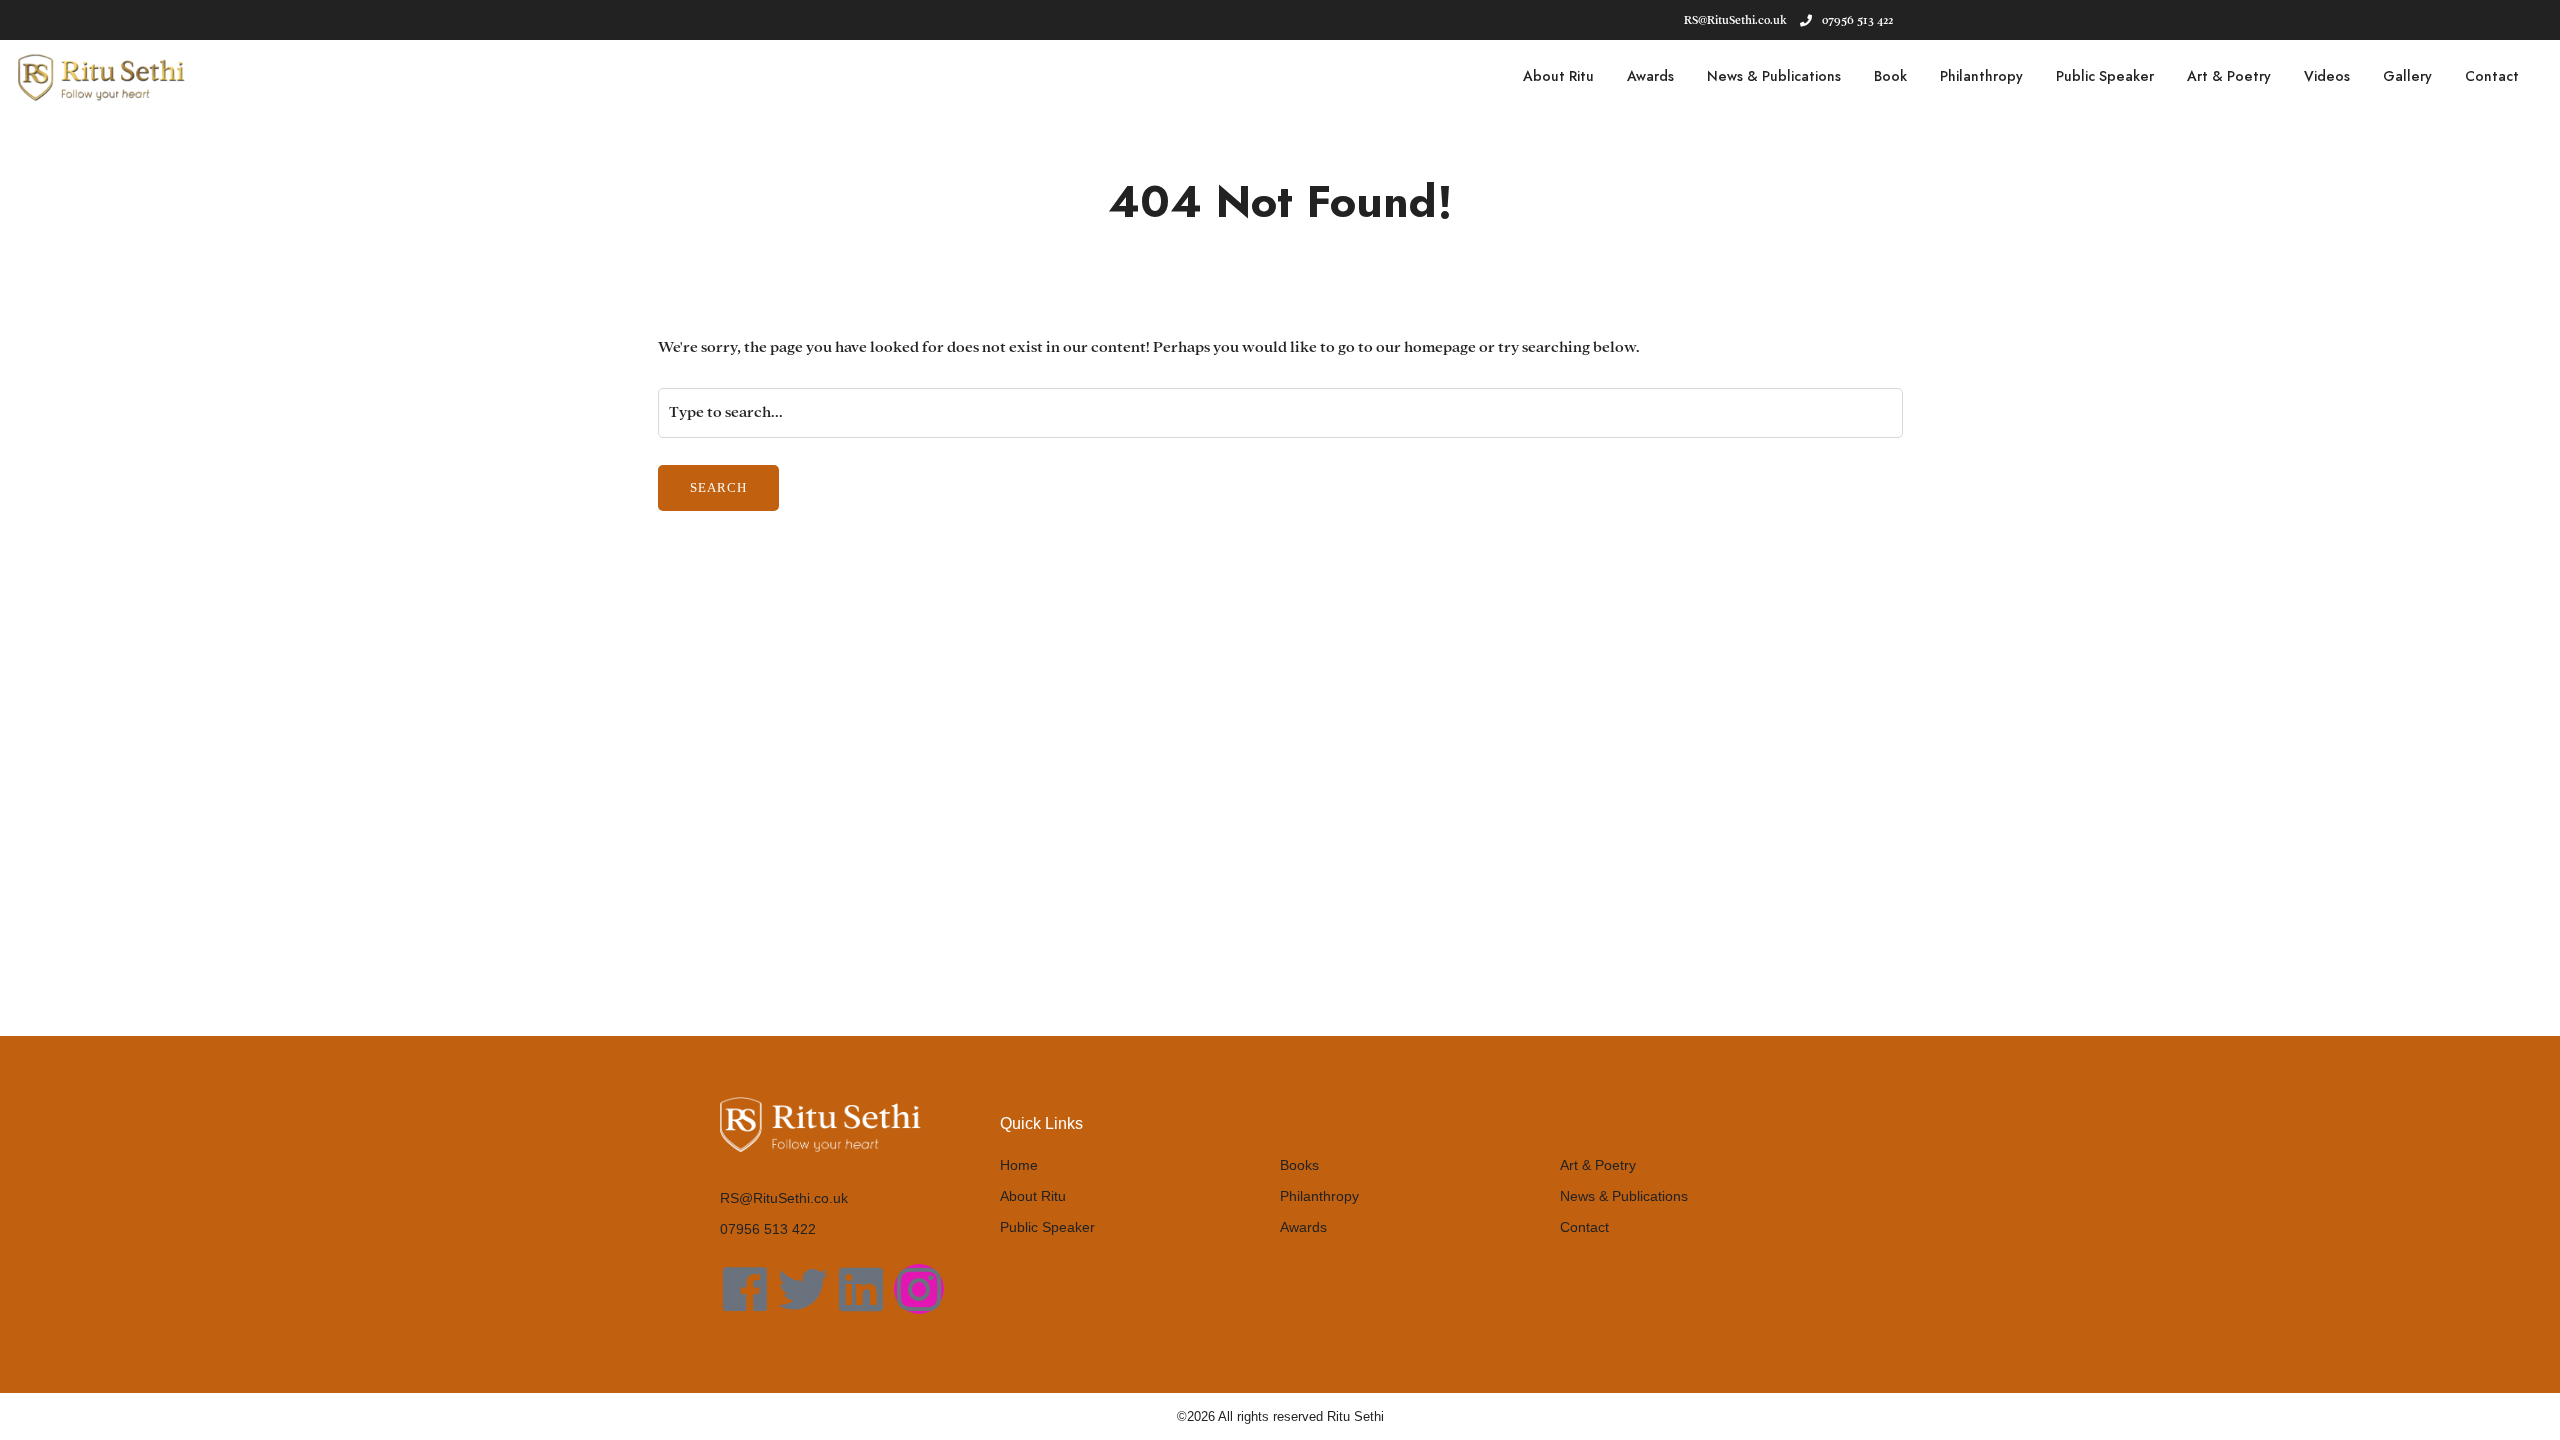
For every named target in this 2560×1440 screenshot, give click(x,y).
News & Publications (1774, 76)
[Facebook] (745, 1289)
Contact (2492, 76)
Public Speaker (2105, 76)
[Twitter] (803, 1289)
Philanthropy (1981, 76)
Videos (2327, 76)
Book (1890, 76)
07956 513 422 (1857, 20)
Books (1299, 1165)
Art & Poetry (2229, 76)
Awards (1650, 76)
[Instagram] (919, 1289)
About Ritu (1558, 76)
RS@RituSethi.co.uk (784, 1198)
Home (1019, 1165)
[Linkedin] (861, 1289)
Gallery (2407, 76)
